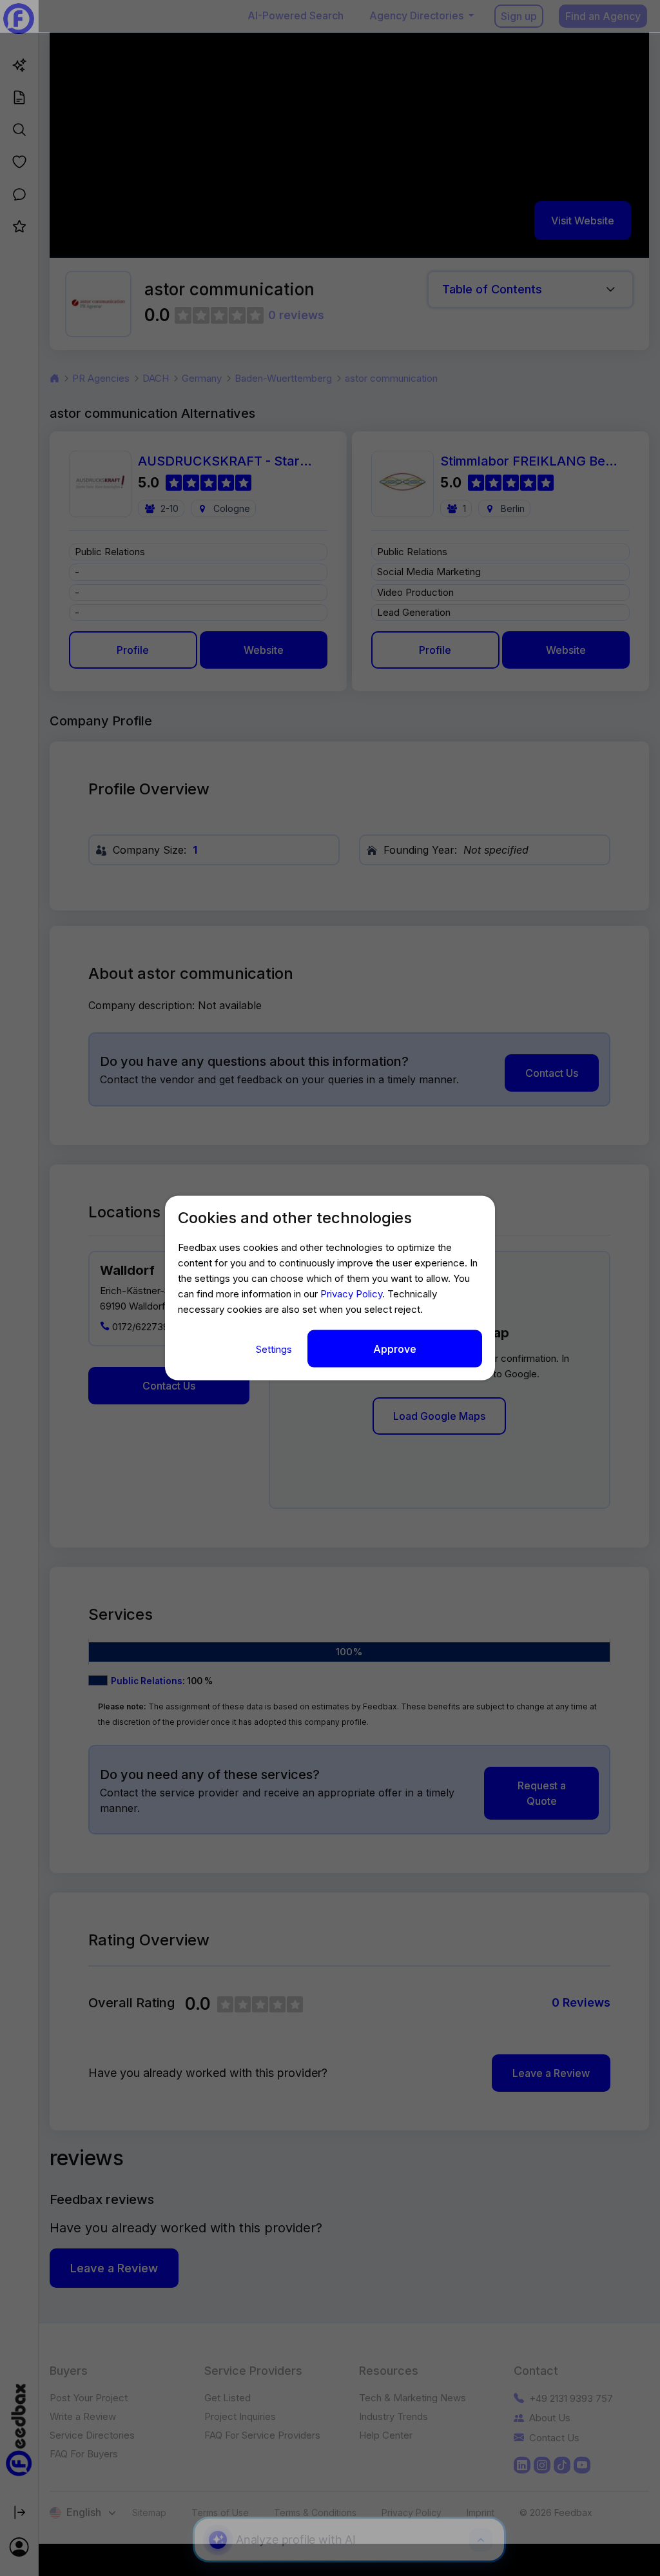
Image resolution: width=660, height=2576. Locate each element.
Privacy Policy (351, 1294)
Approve (395, 1349)
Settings (275, 1349)
